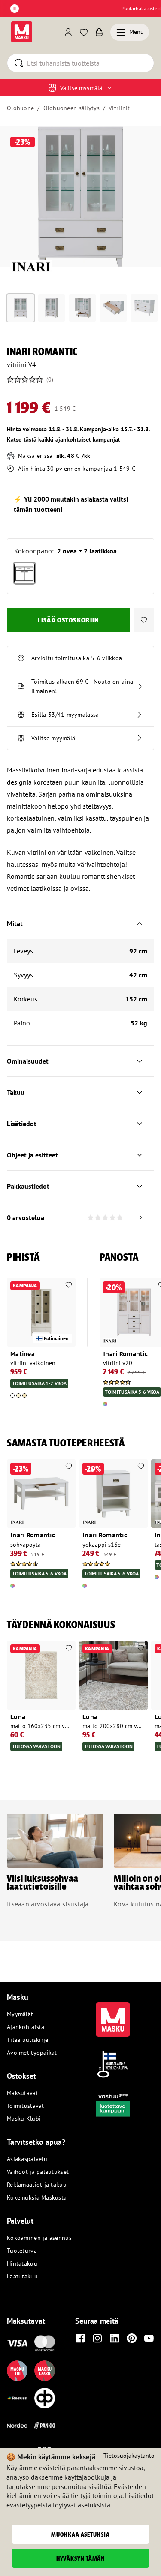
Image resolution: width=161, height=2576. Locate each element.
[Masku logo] (113, 2014)
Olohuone (20, 108)
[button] (144, 620)
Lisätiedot (22, 1124)
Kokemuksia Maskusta (37, 2197)
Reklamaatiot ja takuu (37, 2185)
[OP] (45, 2398)
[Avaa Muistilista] (84, 32)
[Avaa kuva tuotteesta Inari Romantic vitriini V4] (80, 197)
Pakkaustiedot (28, 1186)
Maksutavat (23, 2093)
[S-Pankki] (45, 2426)
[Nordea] (17, 2426)
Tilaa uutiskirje (27, 2040)
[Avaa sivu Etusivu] (22, 32)
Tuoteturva (22, 2251)
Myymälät (20, 2014)
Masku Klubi (24, 2119)
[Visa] (17, 2343)
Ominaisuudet (28, 1061)
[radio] (24, 573)
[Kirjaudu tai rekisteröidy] (68, 32)
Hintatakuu (22, 2263)
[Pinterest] (132, 2338)
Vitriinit (119, 108)
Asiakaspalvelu (27, 2159)
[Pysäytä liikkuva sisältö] (15, 9)
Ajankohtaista (26, 2027)
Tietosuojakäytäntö (129, 2456)
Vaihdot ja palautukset (38, 2172)
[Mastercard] (45, 2343)
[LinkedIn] (115, 2338)
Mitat (15, 923)
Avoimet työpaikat (32, 2053)
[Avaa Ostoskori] (99, 32)
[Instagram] (97, 2338)
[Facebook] (80, 2338)
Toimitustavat (26, 2106)
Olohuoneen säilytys (71, 108)
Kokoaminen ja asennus (39, 2238)
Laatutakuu (22, 2276)
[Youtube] (149, 2338)
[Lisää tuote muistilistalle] (69, 1286)
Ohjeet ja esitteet (32, 1155)
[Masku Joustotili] (17, 2398)
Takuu (16, 1092)
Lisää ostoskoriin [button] (69, 620)
